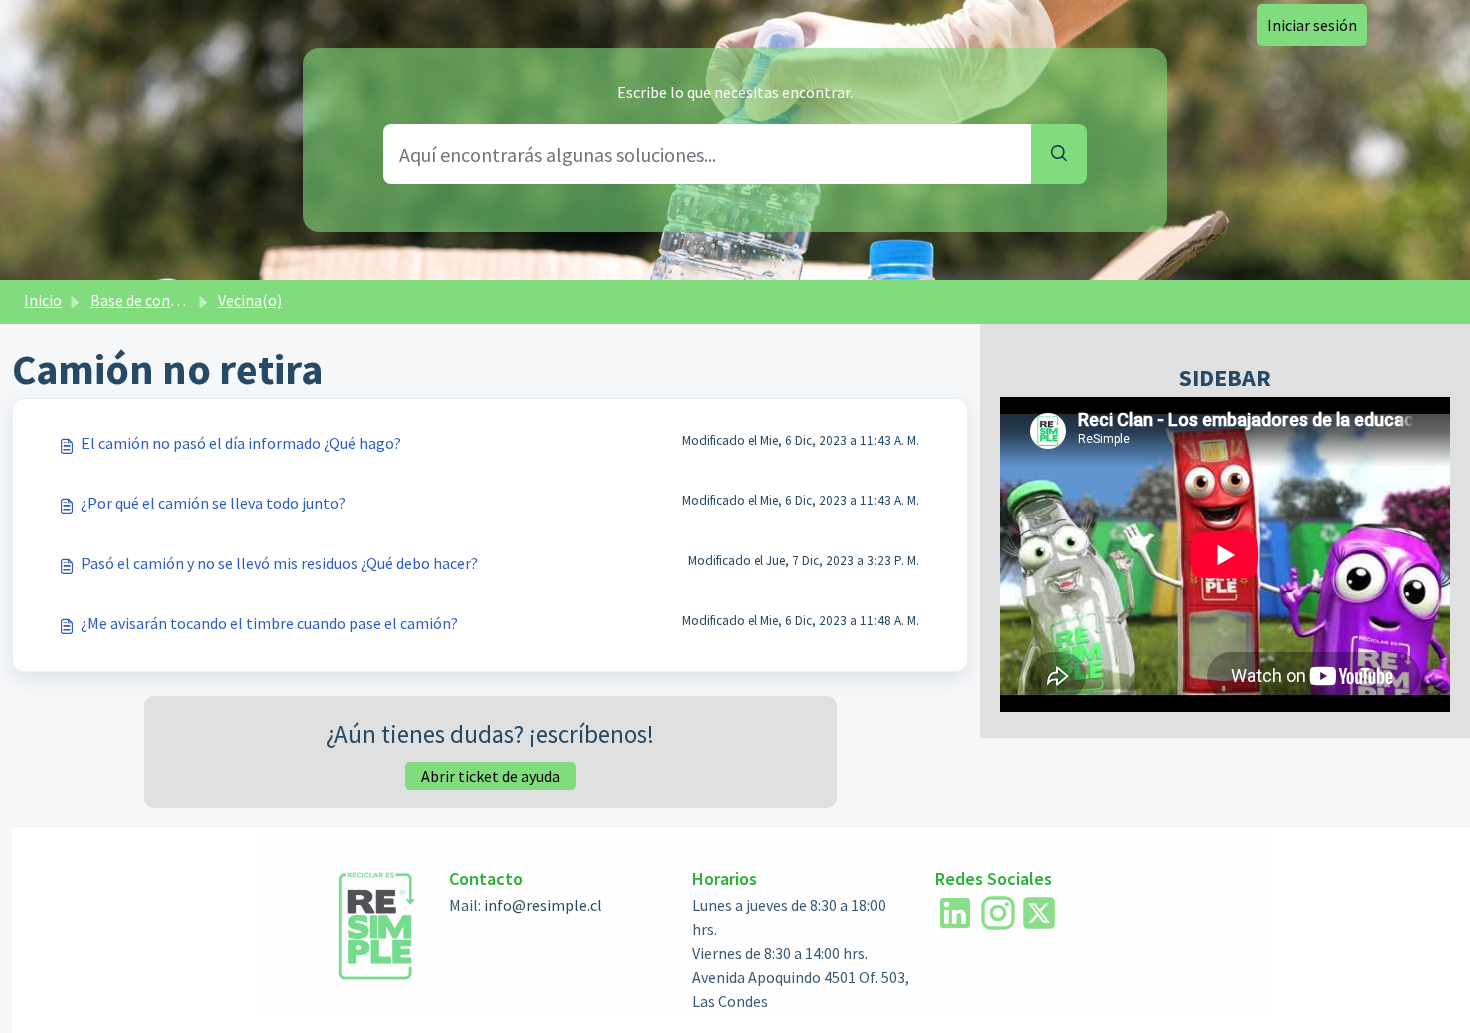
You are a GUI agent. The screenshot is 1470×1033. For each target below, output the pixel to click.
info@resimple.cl (543, 905)
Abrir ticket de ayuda (490, 776)
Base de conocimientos (169, 300)
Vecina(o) (250, 300)
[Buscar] (1059, 154)
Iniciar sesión (1312, 25)
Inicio (43, 300)
